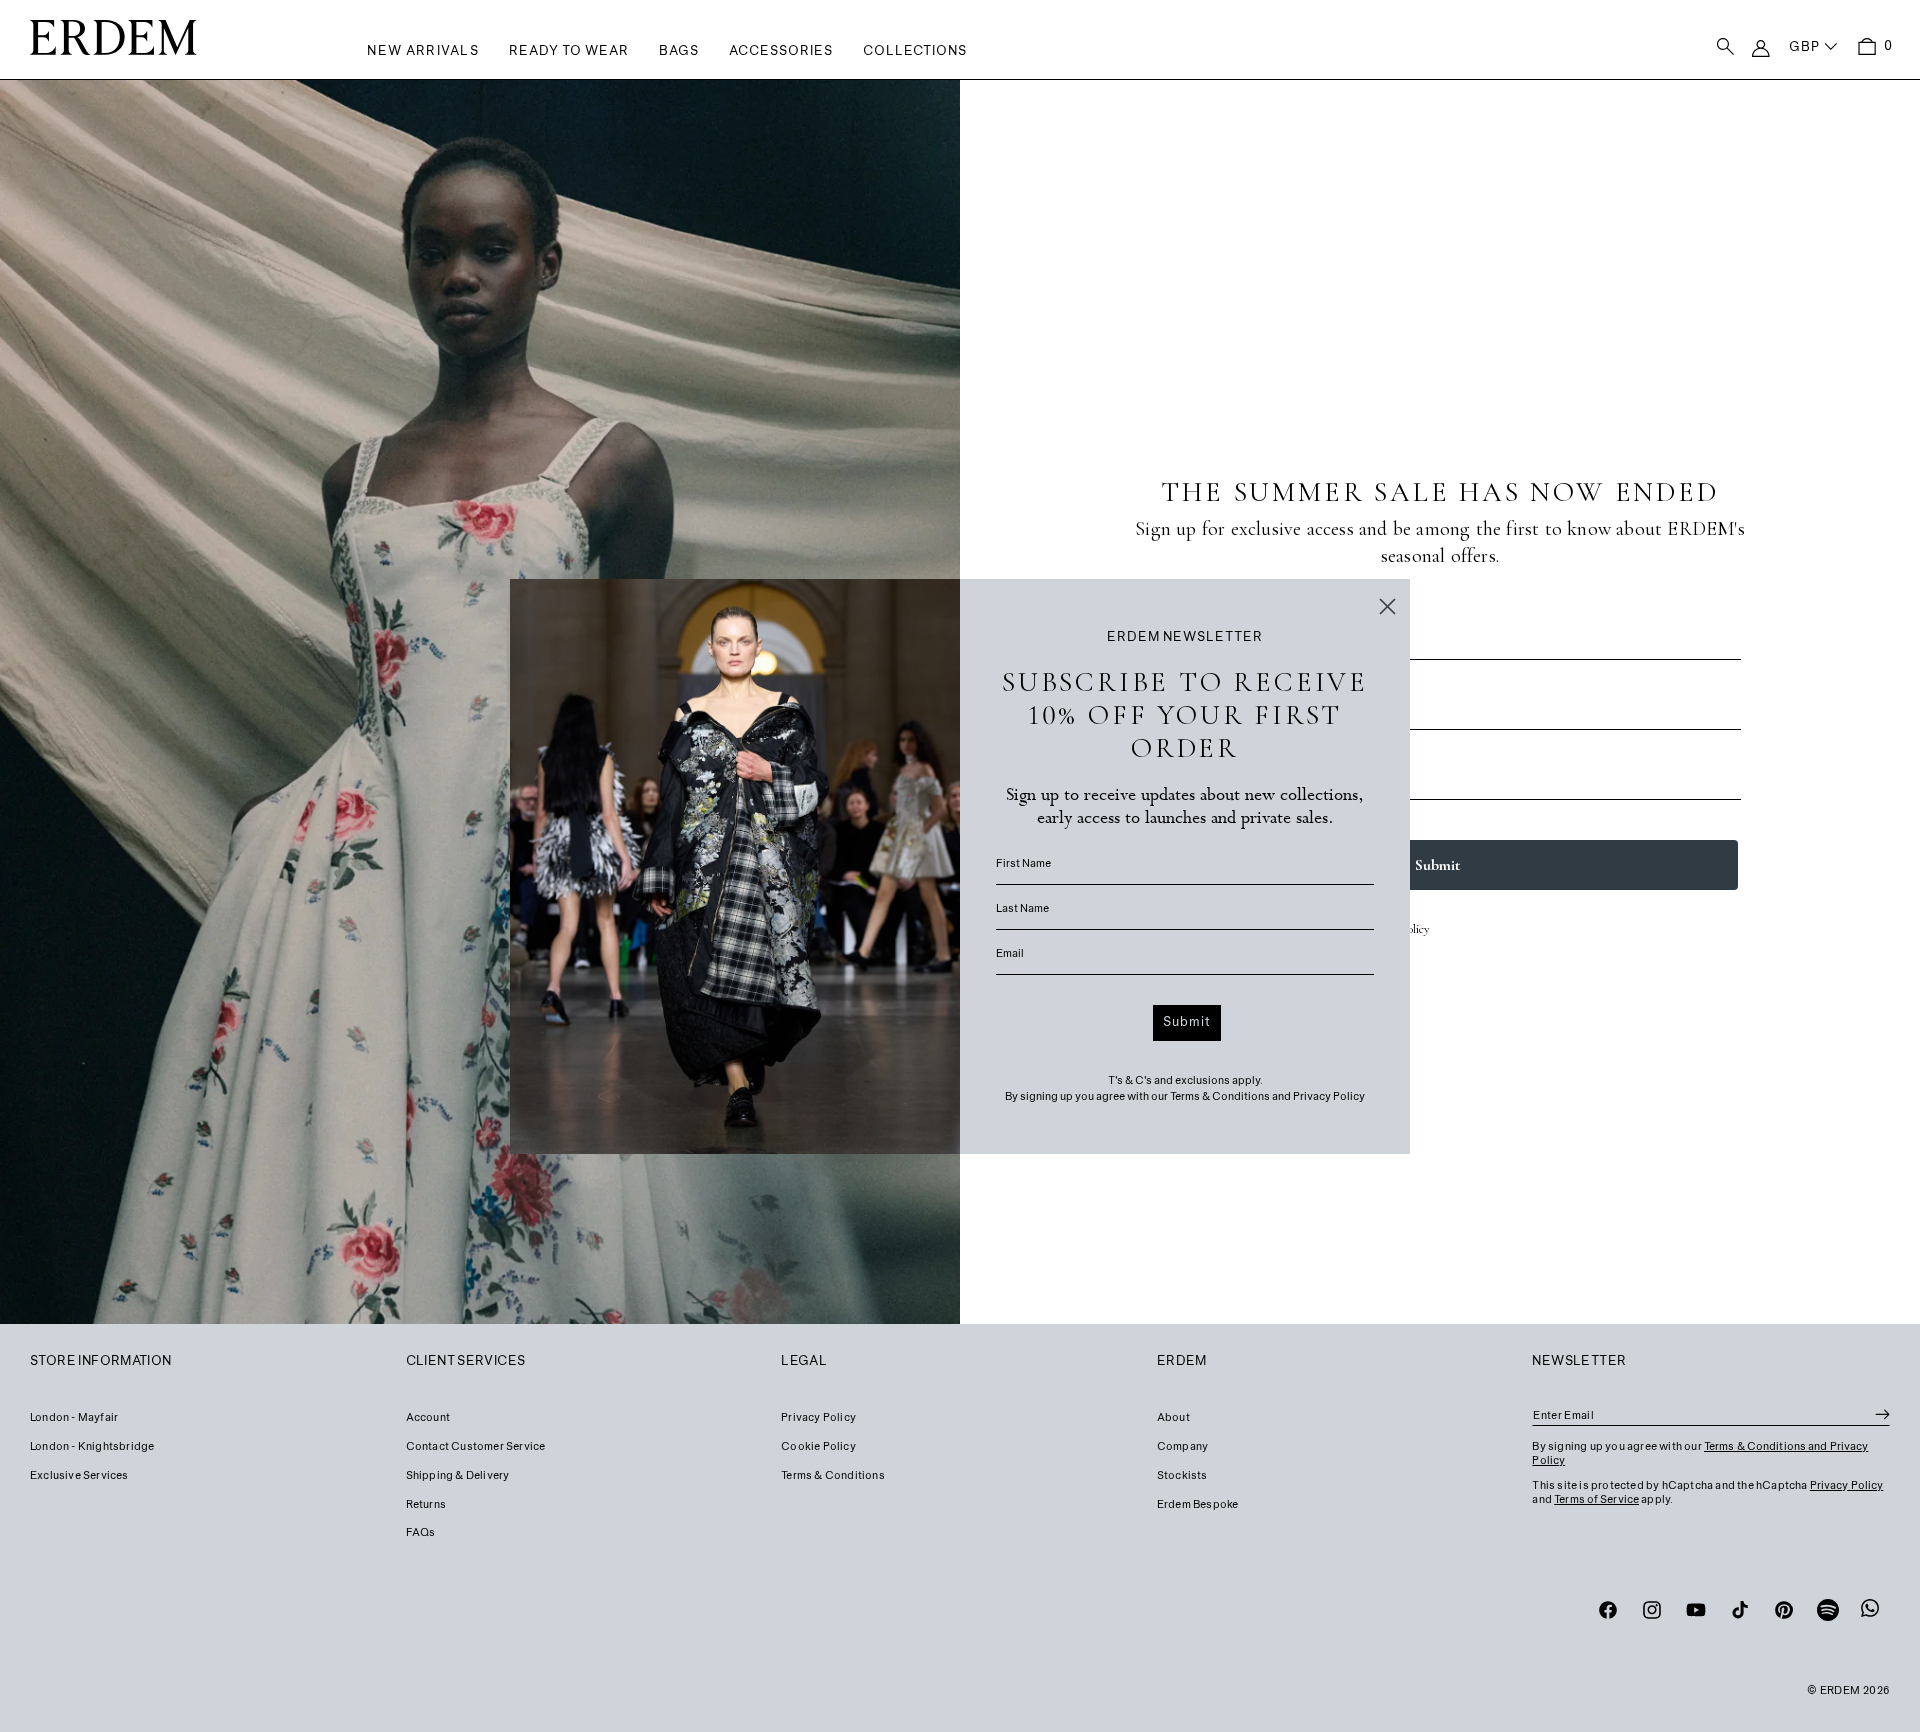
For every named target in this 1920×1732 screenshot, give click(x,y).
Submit (1187, 1023)
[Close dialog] (1387, 606)
